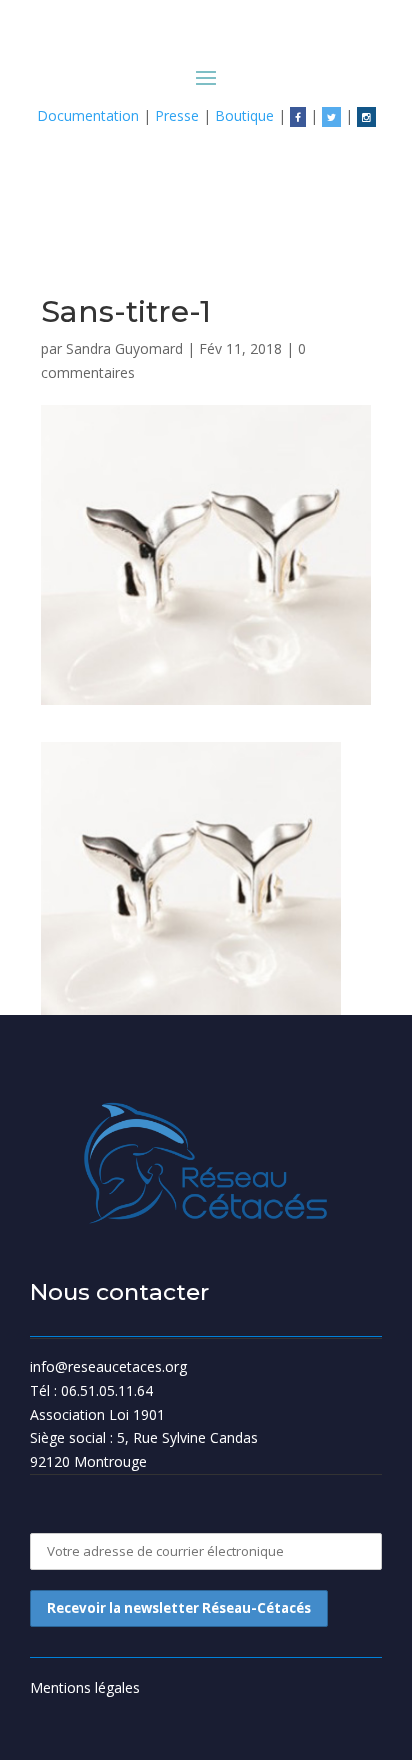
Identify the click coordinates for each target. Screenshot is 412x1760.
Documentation (88, 115)
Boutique (244, 115)
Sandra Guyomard (124, 348)
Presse (177, 115)
